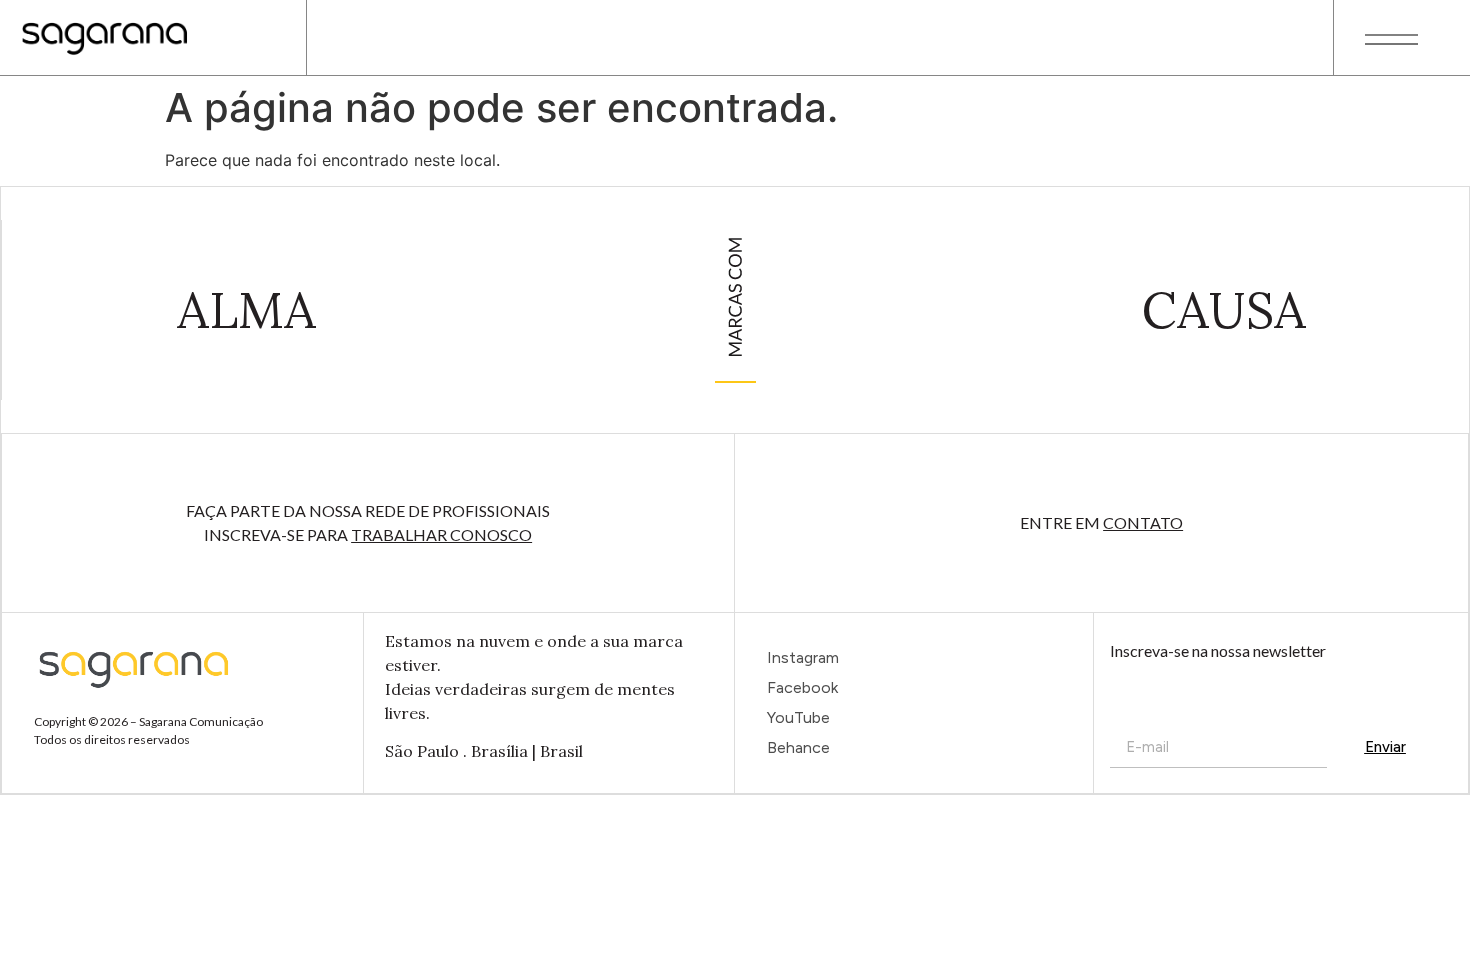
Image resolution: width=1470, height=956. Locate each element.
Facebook (802, 687)
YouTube (798, 717)
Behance (798, 747)
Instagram (803, 657)
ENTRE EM (1101, 522)
